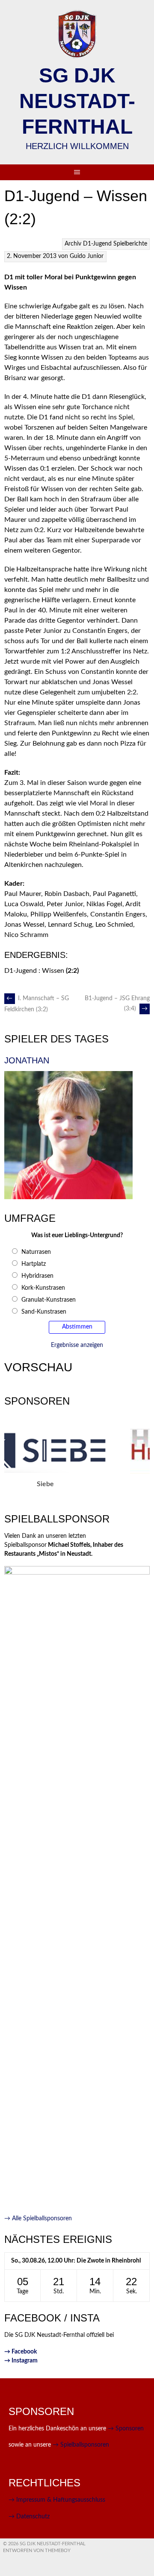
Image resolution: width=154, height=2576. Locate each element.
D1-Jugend (97, 244)
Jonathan (27, 1060)
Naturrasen (36, 1252)
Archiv (73, 244)
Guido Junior (87, 256)
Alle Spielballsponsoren (38, 2219)
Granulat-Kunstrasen (49, 1300)
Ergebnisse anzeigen (77, 1345)
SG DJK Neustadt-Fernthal (77, 101)
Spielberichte (130, 244)
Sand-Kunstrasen (44, 1312)
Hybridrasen (37, 1276)
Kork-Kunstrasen (43, 1288)
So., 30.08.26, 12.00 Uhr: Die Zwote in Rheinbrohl (76, 2261)
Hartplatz (34, 1264)
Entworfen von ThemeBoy (37, 2551)
